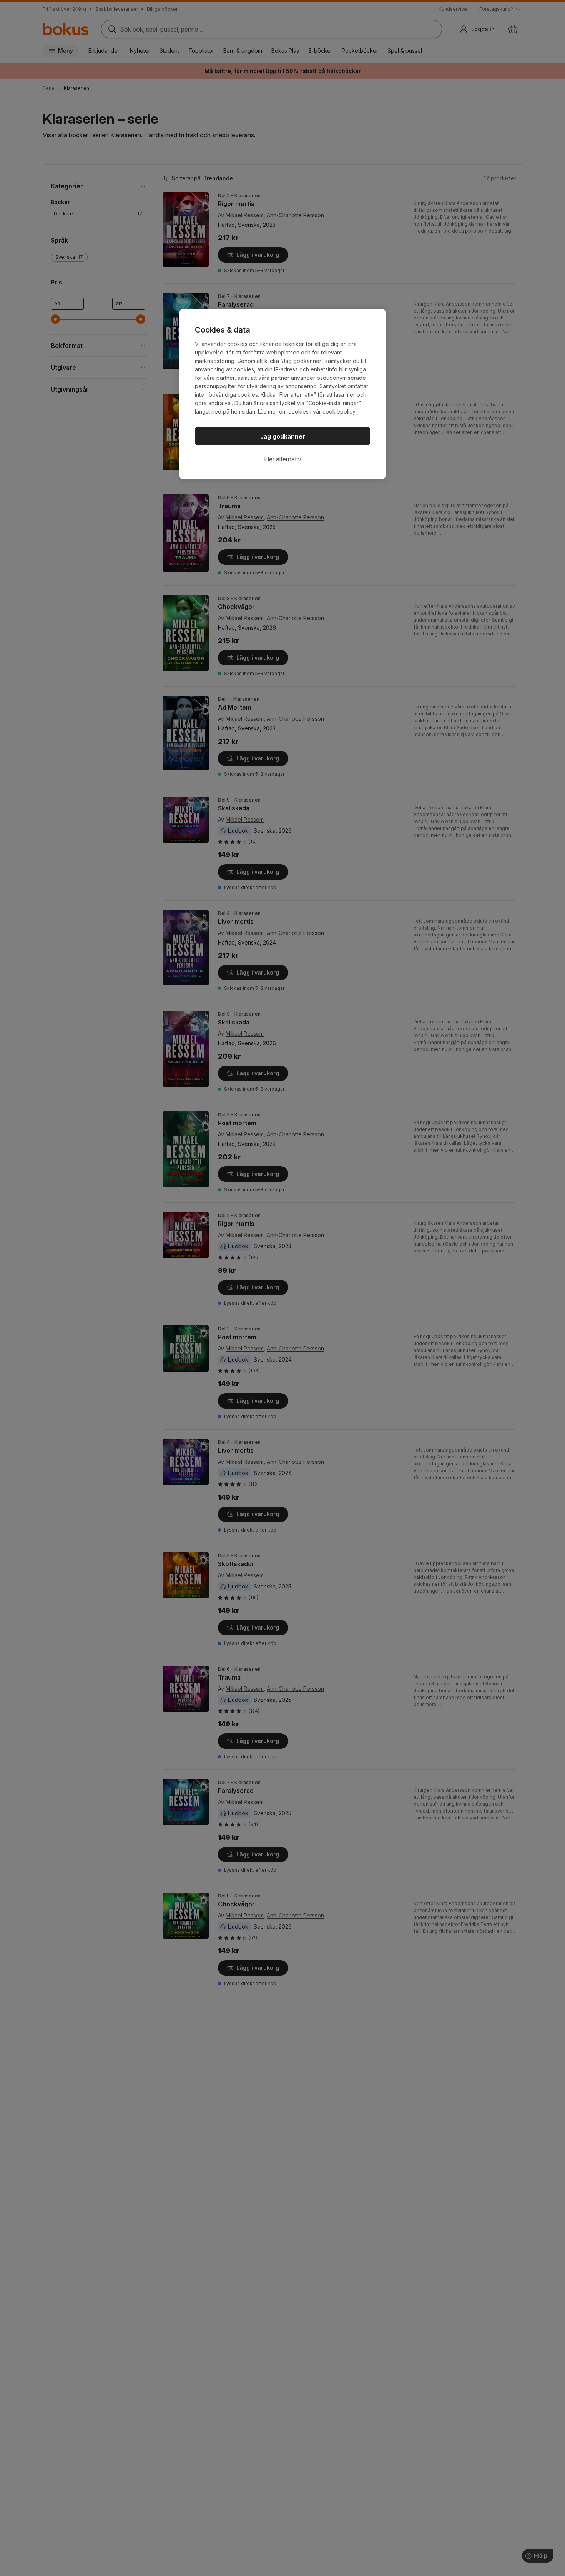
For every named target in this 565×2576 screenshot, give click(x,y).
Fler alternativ (283, 459)
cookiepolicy (339, 412)
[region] (282, 394)
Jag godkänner (283, 436)
